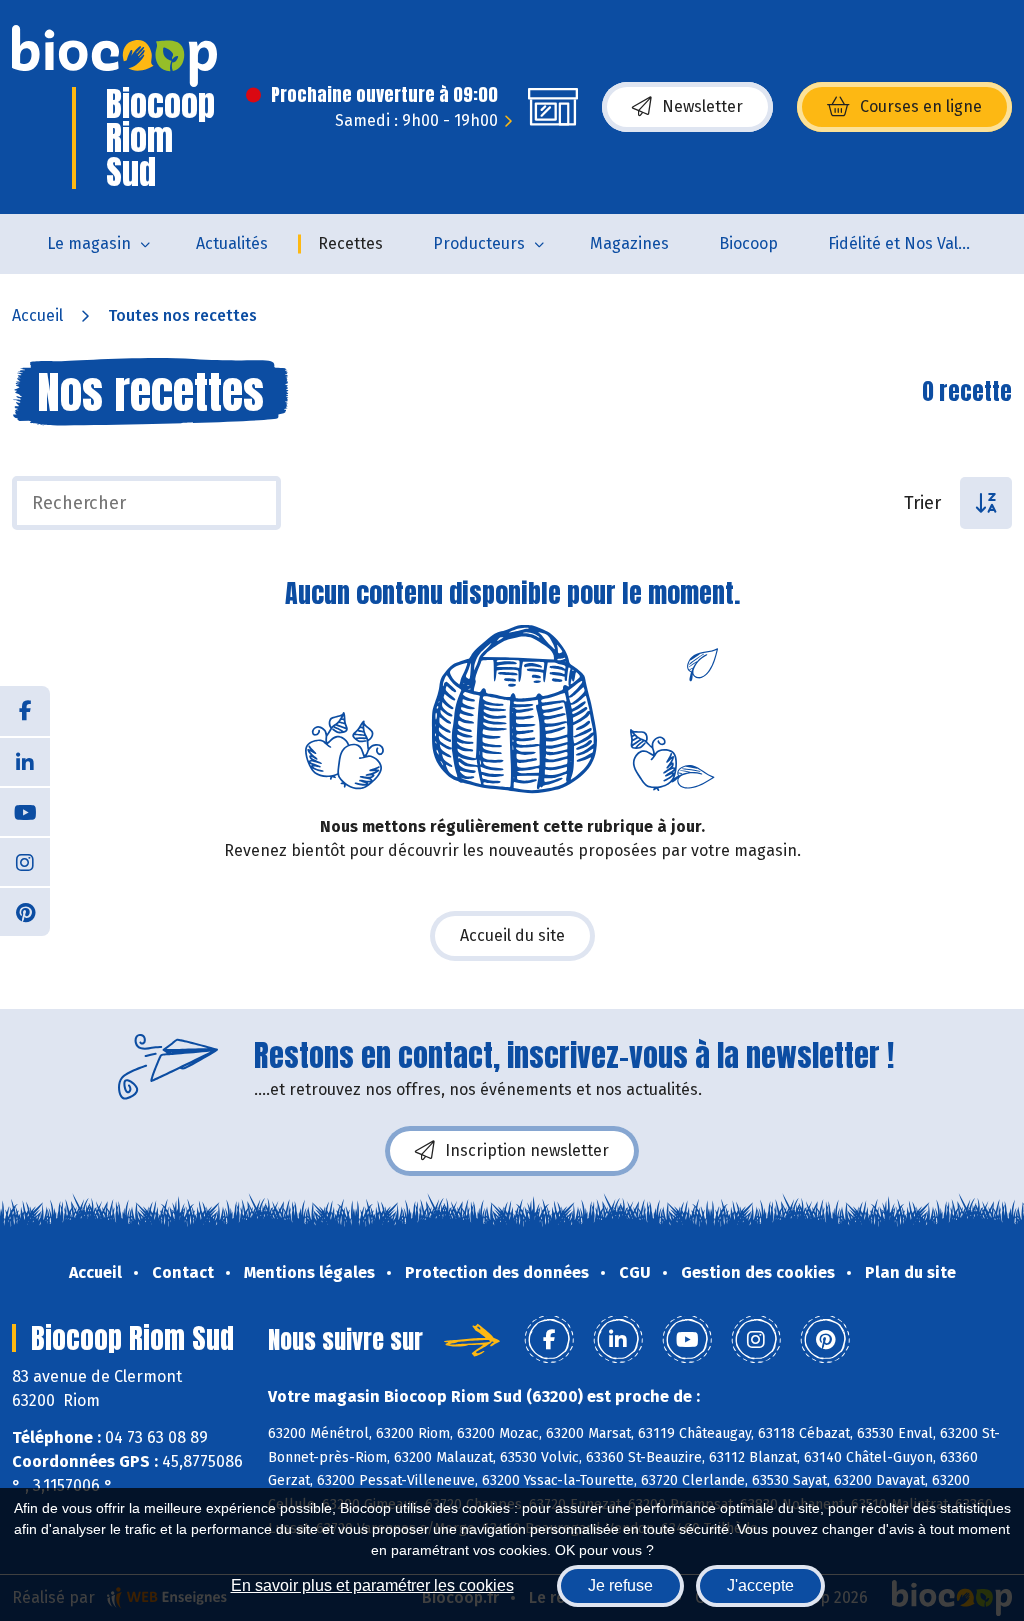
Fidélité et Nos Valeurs (909, 243)
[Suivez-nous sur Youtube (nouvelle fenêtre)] (25, 811)
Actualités (232, 243)
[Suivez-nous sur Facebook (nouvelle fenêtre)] (25, 711)
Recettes (350, 243)
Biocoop (748, 243)
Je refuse (620, 1585)
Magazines (629, 243)
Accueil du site (512, 935)
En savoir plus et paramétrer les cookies (372, 1585)
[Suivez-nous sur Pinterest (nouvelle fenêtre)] (25, 911)
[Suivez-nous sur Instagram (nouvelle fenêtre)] (25, 861)
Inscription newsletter (527, 1150)
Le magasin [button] (89, 243)
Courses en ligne (921, 106)
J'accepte (760, 1585)
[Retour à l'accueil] (114, 56)
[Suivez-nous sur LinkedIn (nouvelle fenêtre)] (25, 761)
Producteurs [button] (479, 243)
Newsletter (702, 106)
